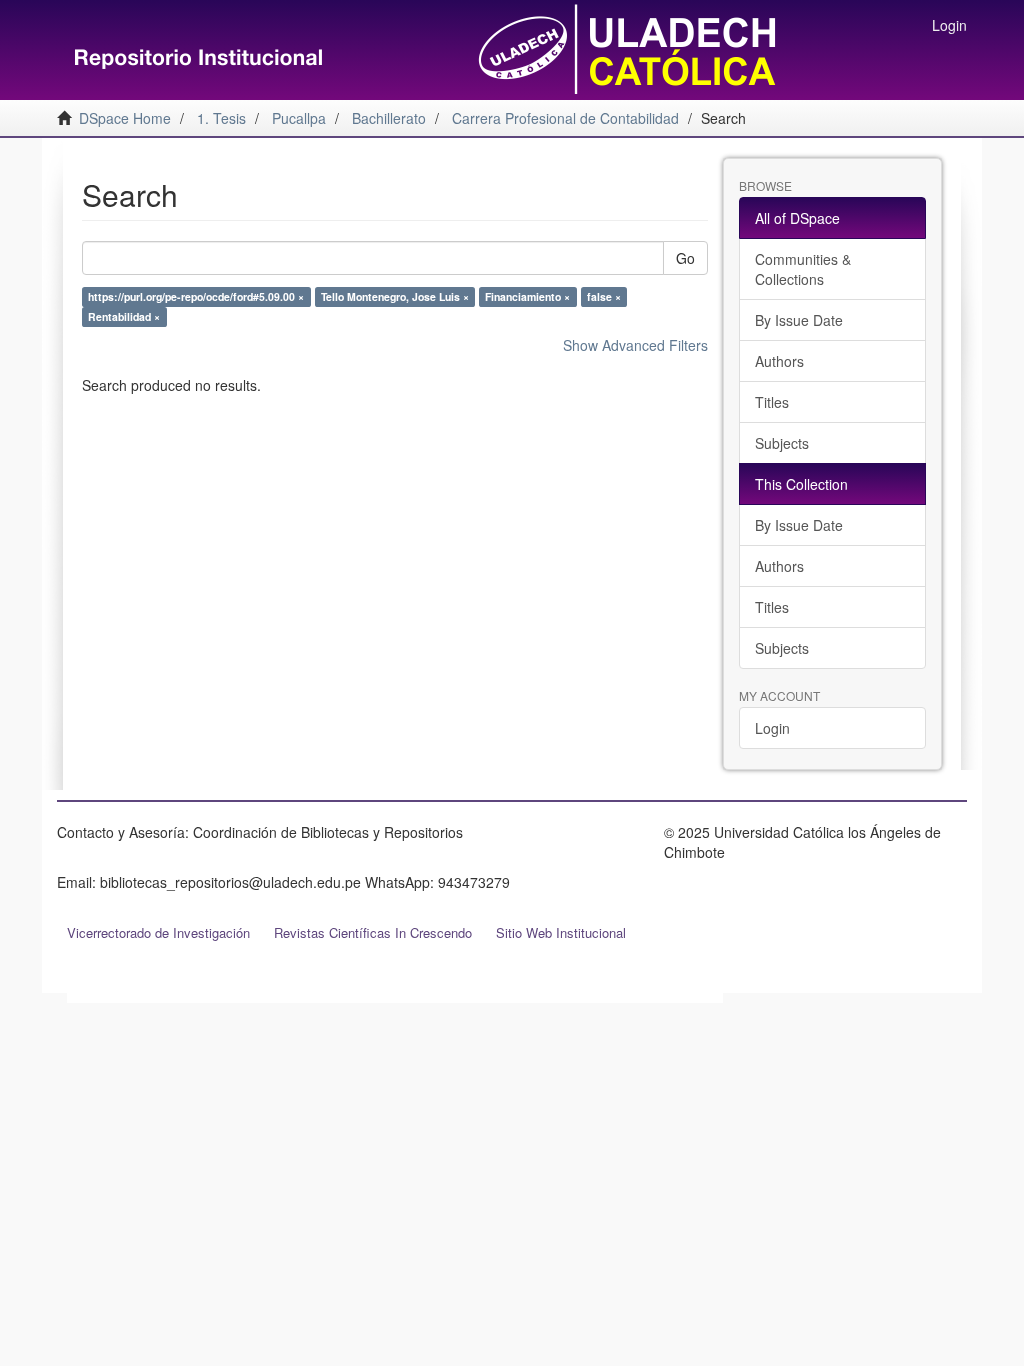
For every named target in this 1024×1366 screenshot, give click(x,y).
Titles (772, 402)
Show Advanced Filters (635, 345)
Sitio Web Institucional (561, 932)
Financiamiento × (527, 296)
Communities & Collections (803, 269)
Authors (779, 361)
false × (604, 296)
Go (685, 258)
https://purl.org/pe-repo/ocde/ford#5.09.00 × (196, 296)
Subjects (782, 443)
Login (772, 728)
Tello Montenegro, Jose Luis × (395, 296)
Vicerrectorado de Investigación (158, 932)
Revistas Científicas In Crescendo (373, 932)
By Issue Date (799, 320)
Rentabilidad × (124, 316)
